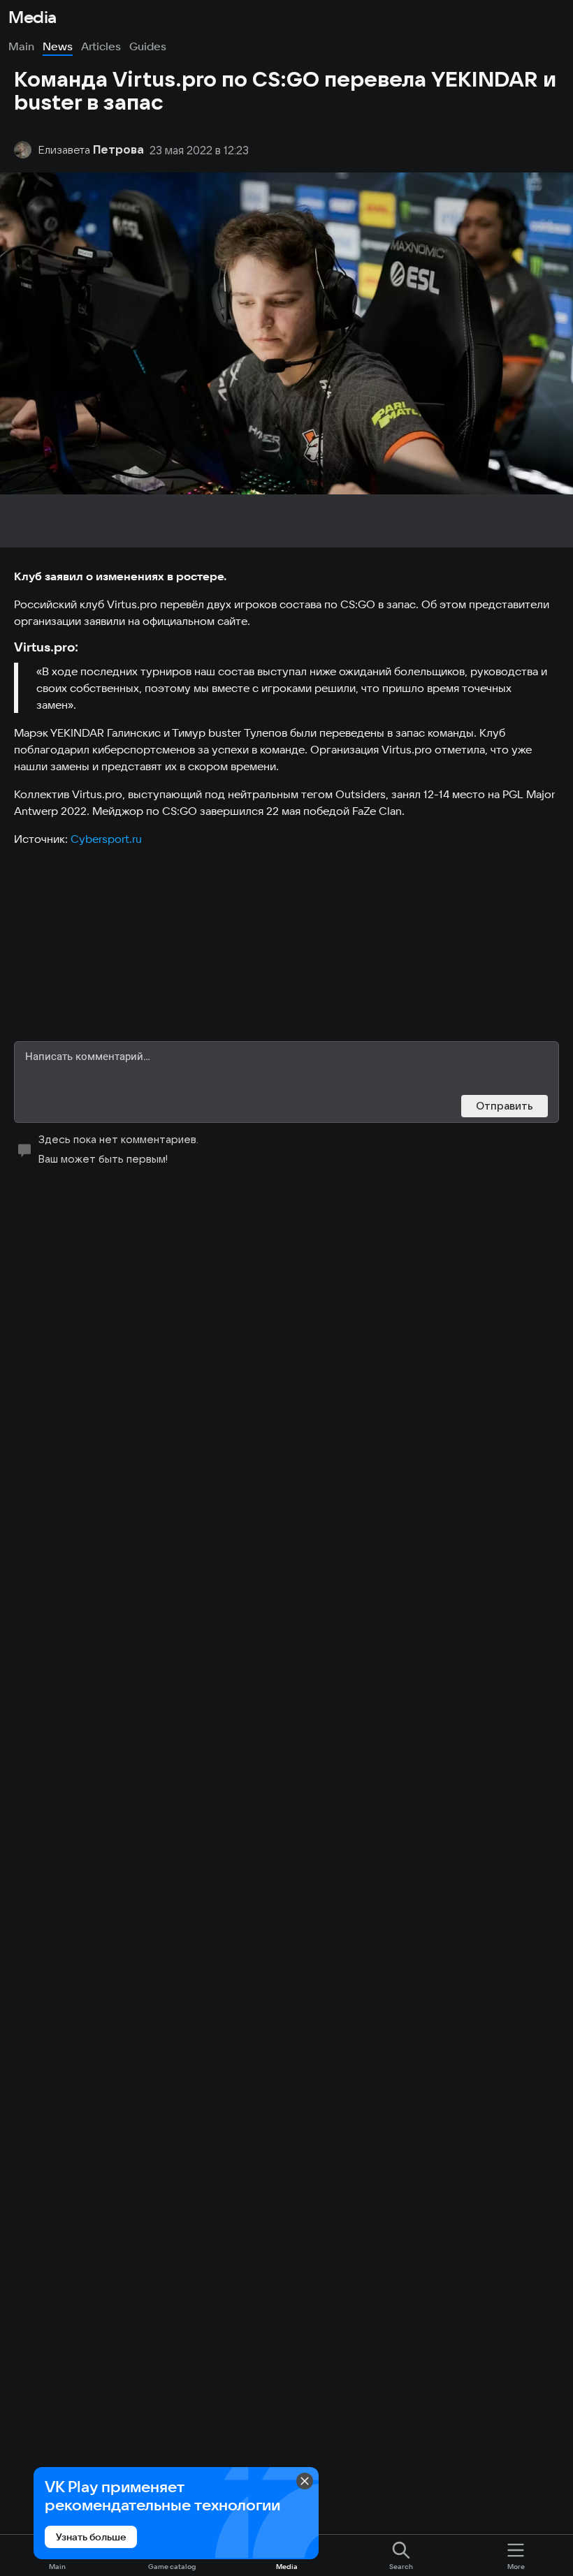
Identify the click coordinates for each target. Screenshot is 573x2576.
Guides (148, 46)
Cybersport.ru (108, 839)
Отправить (505, 1106)
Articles (101, 46)
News (58, 46)
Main (21, 46)
